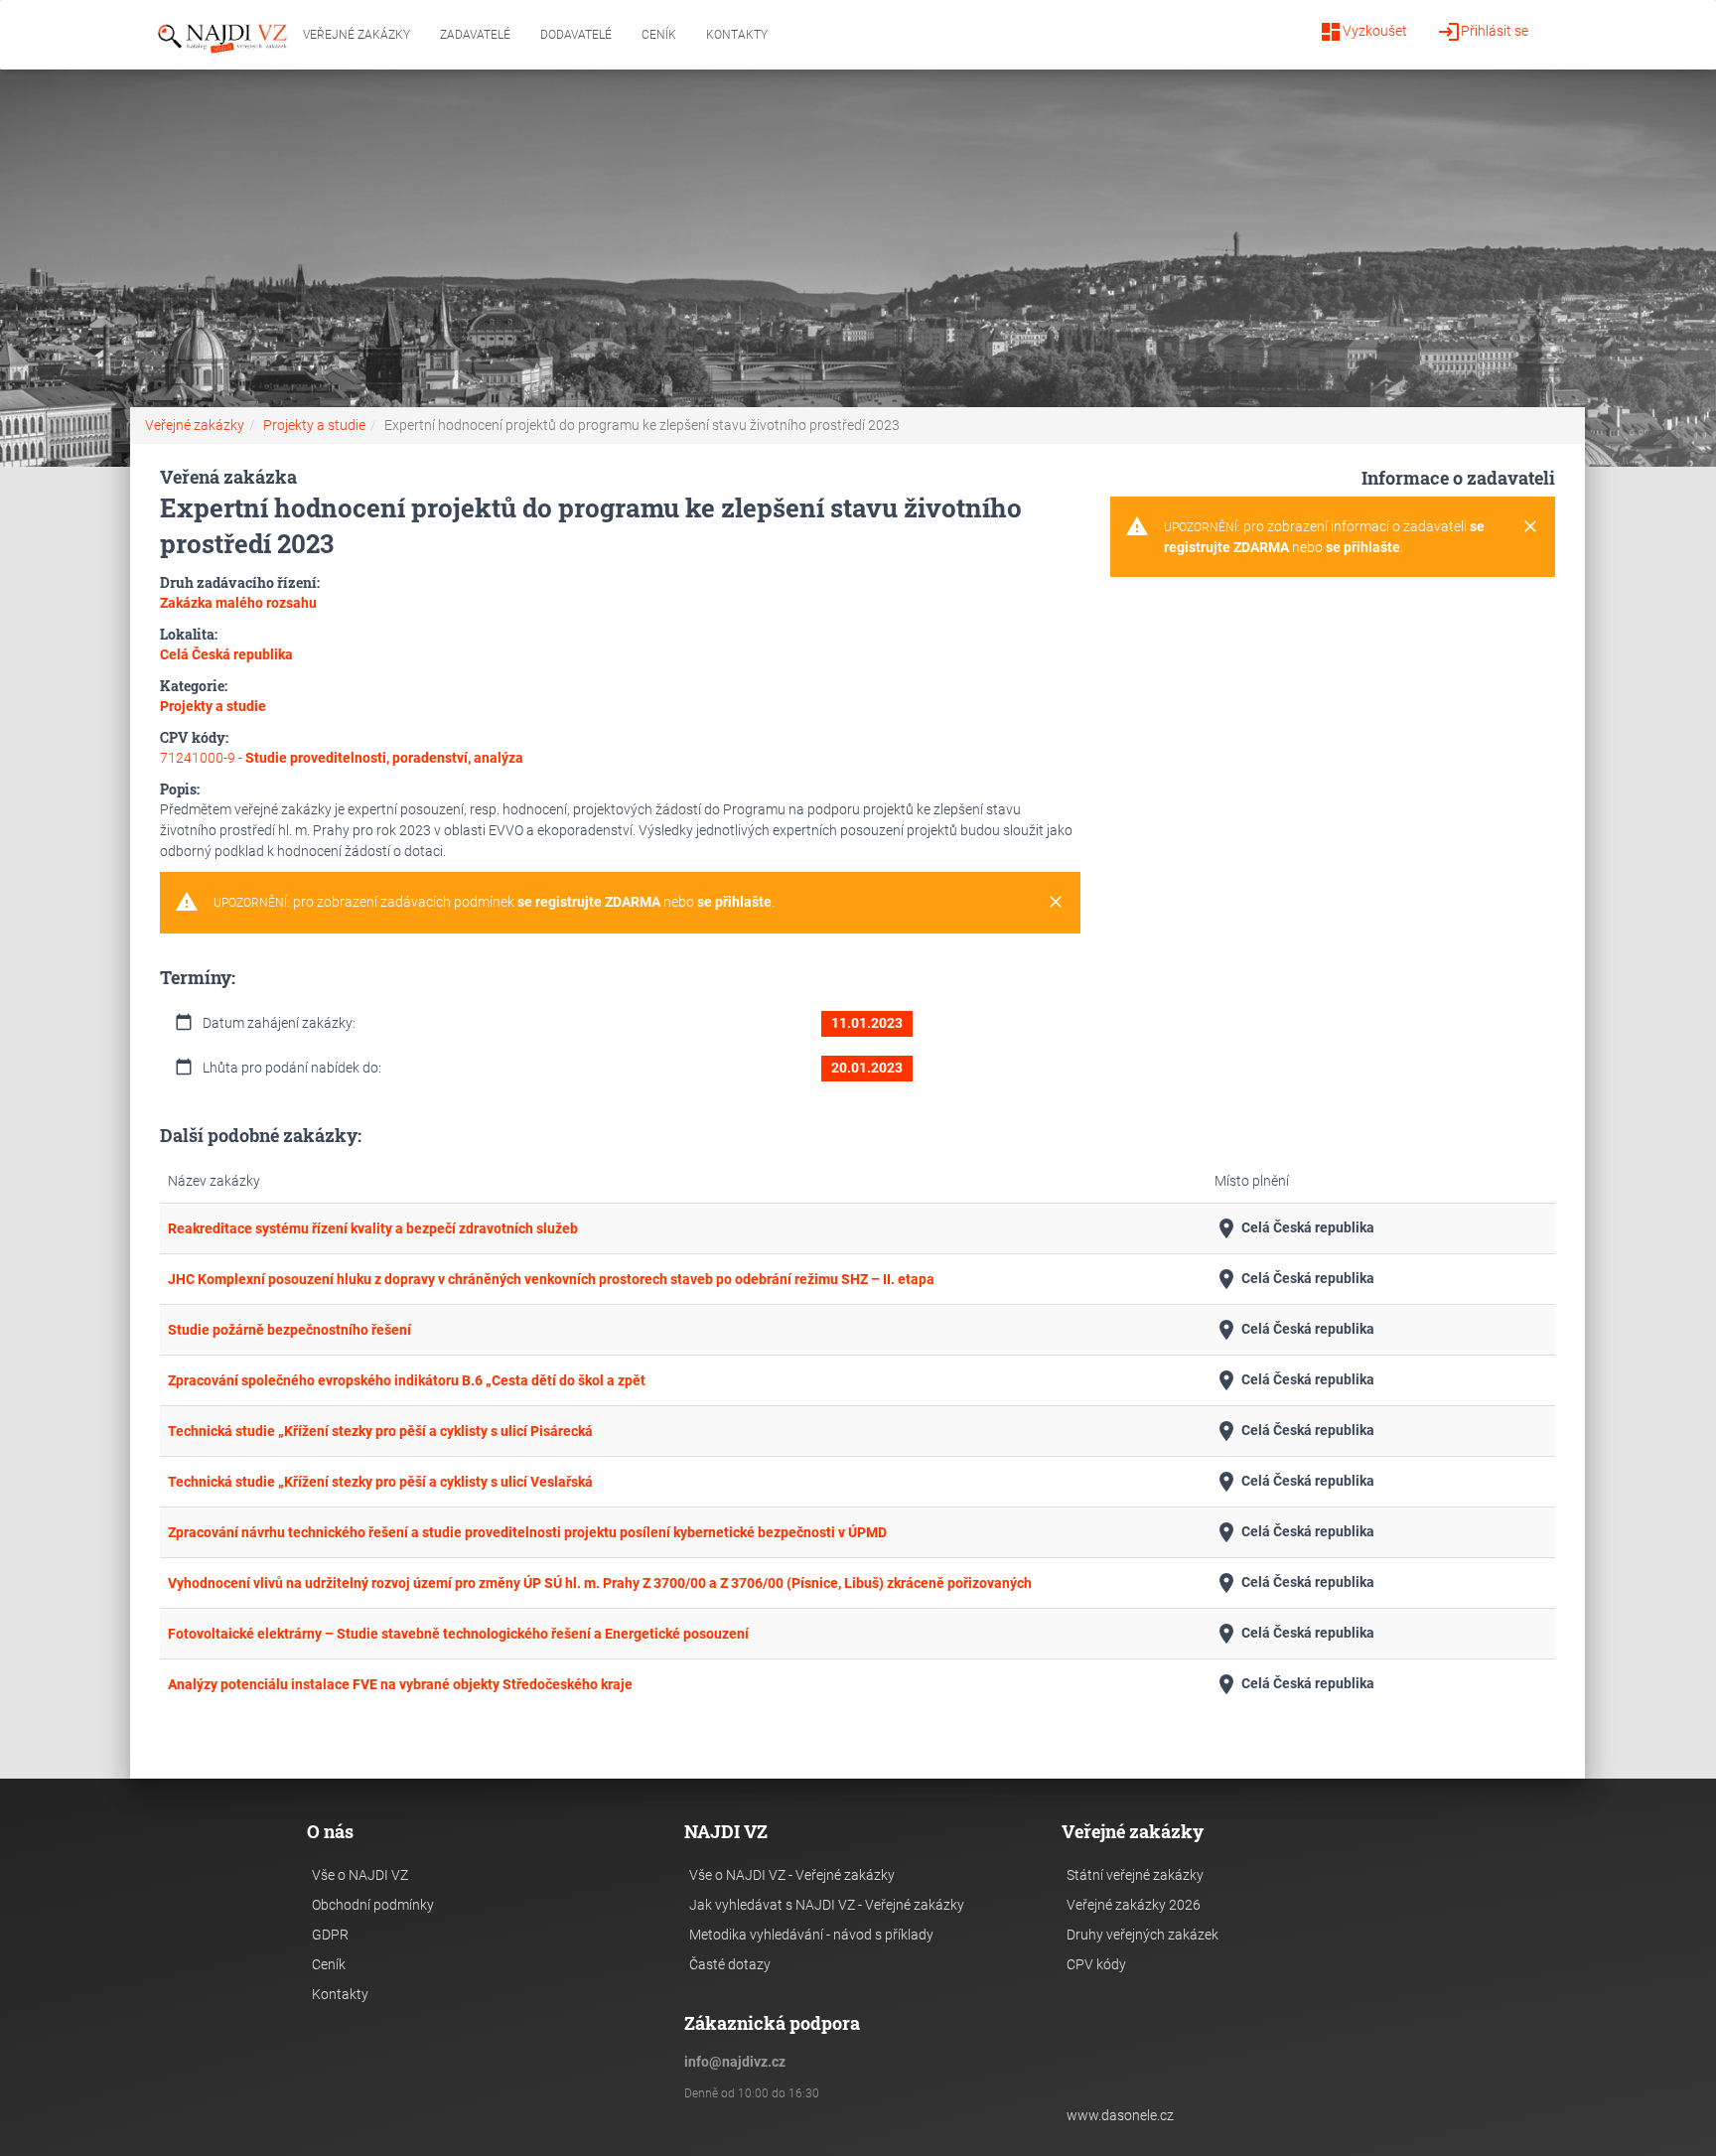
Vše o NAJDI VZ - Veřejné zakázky (792, 1875)
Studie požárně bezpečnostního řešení (289, 1330)
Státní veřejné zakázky (1135, 1875)
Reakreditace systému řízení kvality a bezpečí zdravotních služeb (373, 1228)
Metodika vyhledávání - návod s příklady (811, 1935)
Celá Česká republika (1294, 1228)
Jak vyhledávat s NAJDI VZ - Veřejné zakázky (827, 1905)
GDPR (330, 1935)
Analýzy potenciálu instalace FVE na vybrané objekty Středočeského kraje (400, 1684)
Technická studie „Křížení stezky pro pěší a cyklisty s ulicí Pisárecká (380, 1431)
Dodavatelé (576, 35)
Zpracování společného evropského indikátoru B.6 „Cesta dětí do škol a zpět (407, 1380)
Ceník (659, 35)
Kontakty (737, 35)
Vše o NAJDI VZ (360, 1875)
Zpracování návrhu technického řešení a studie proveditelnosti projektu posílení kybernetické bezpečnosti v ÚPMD (527, 1532)
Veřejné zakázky (357, 35)
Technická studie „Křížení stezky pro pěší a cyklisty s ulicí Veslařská (380, 1482)
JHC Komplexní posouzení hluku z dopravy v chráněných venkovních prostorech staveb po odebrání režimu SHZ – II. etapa (551, 1279)
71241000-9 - (342, 758)
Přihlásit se (1483, 32)
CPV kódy (1096, 1964)
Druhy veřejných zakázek (1143, 1935)
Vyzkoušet (1363, 32)
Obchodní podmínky (373, 1905)
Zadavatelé (475, 35)
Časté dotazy (730, 1964)
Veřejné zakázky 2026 (1134, 1905)
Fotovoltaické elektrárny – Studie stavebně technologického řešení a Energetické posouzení (458, 1634)
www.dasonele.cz (1120, 2115)
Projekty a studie (314, 425)
